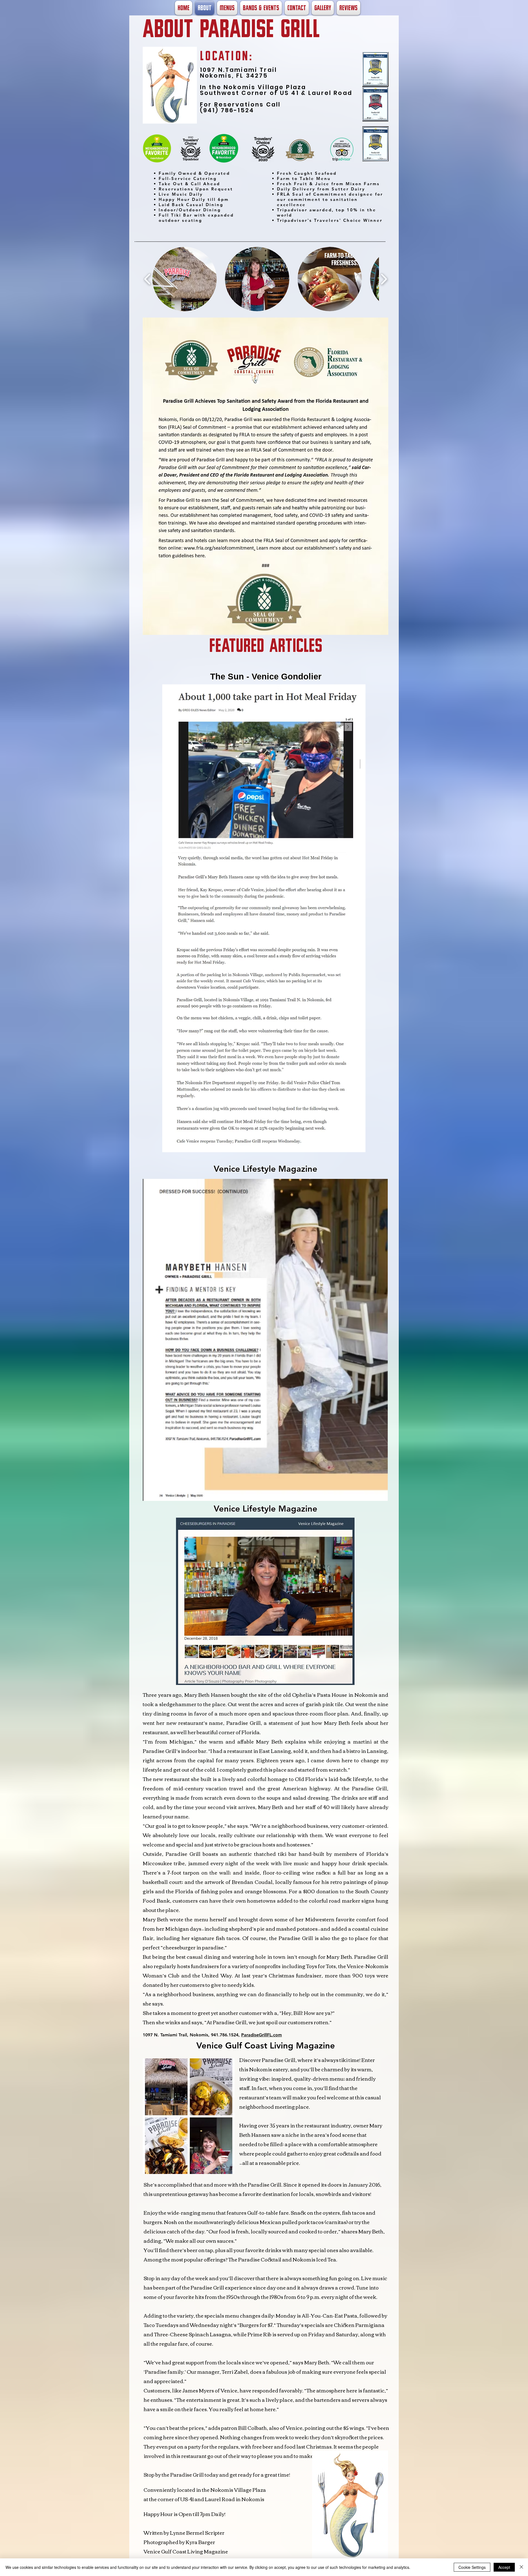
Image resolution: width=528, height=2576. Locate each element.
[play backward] (148, 279)
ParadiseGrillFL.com (262, 2035)
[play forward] (384, 279)
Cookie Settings (472, 2567)
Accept (504, 2567)
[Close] (521, 2567)
